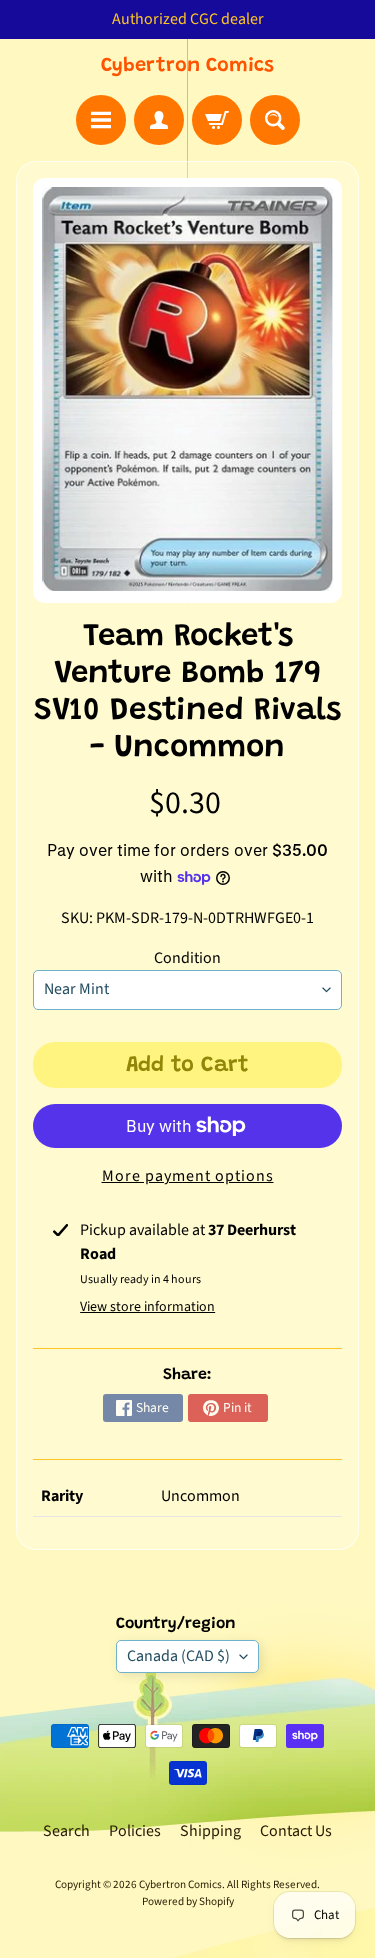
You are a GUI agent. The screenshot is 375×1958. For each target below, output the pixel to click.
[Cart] (217, 120)
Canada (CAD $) (178, 1656)
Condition (187, 958)
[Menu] (101, 120)
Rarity (62, 1496)
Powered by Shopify (188, 1901)
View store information (147, 1307)
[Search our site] (275, 120)
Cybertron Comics (187, 66)
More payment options (188, 1176)
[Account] (159, 120)
